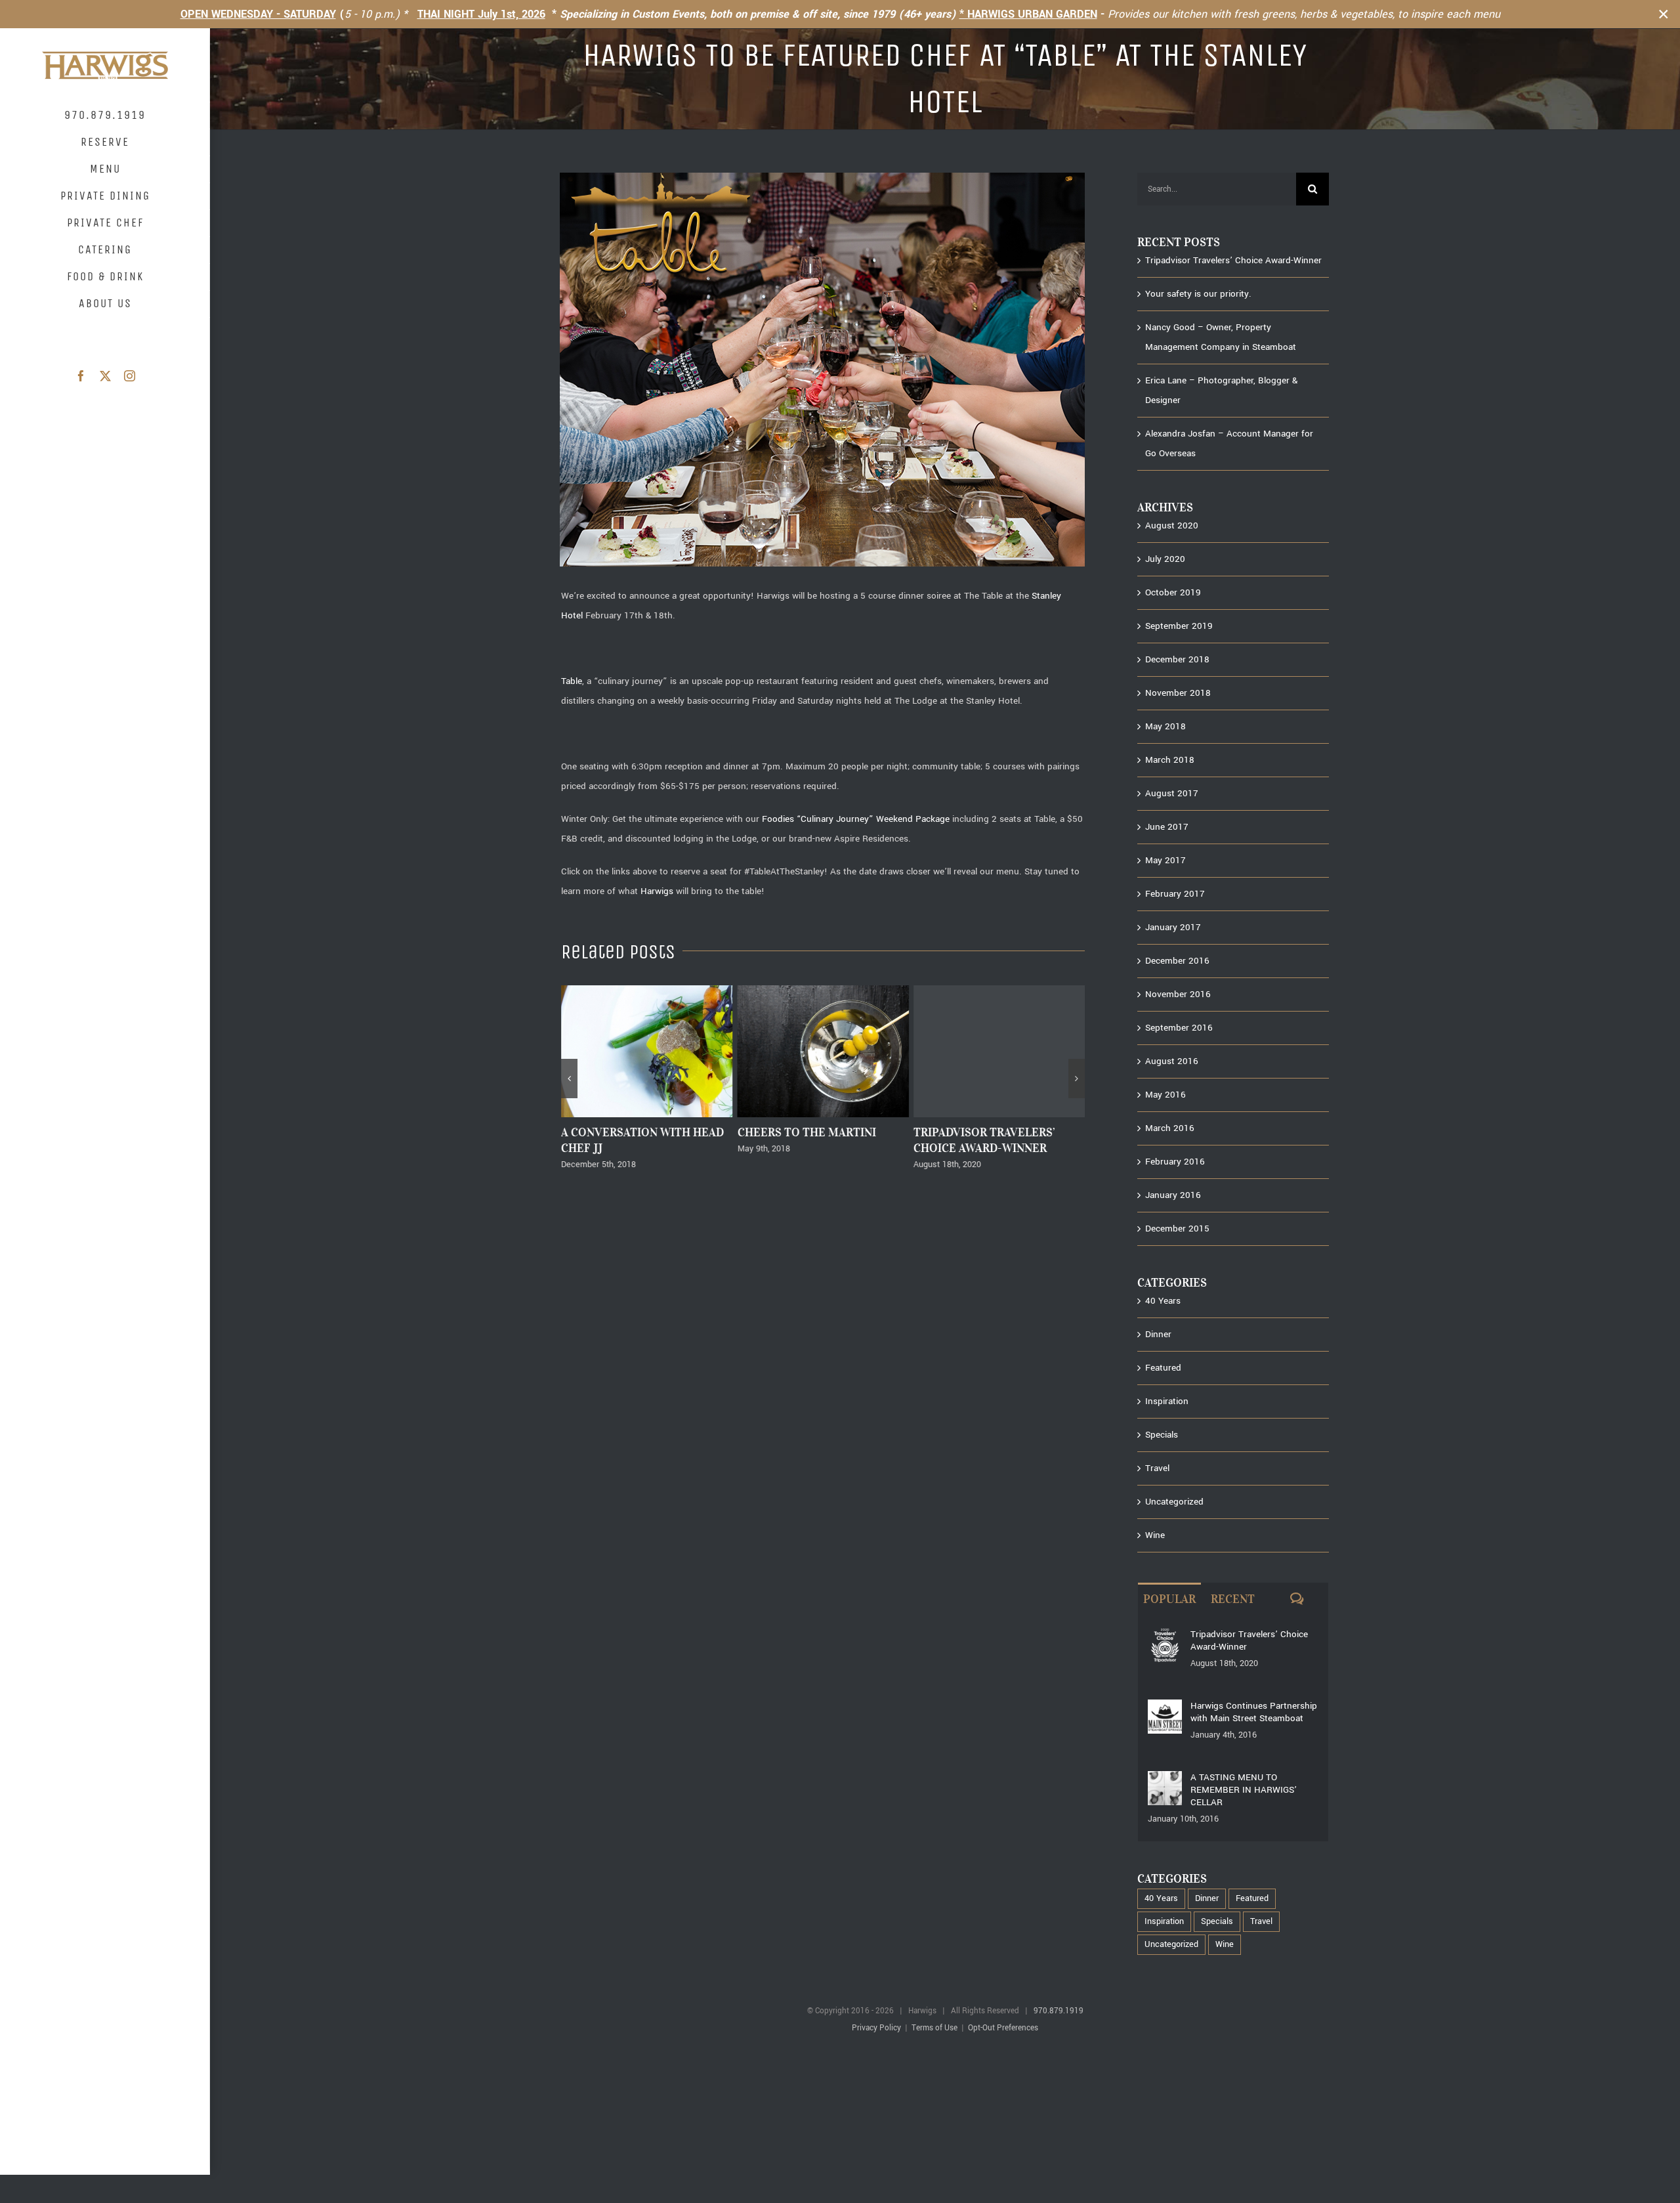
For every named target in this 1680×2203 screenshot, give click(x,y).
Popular (1169, 1599)
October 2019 (1173, 592)
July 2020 (1165, 559)
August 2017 (1172, 793)
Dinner (1158, 1334)
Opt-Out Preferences (1003, 2028)
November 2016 (1178, 994)
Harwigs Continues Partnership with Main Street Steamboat (1254, 1712)
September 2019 (1179, 626)
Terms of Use (934, 2028)
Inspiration (1167, 1401)
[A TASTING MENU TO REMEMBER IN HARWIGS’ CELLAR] (1165, 1781)
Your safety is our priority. (1198, 294)
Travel (1157, 1468)
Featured (1163, 1368)
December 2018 (1177, 659)
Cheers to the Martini (806, 1132)
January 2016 (1173, 1195)
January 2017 (1173, 927)
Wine (1155, 1535)
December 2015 (1177, 1229)
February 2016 (1175, 1162)
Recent (1233, 1599)
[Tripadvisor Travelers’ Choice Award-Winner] (999, 992)
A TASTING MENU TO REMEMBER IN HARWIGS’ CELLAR (1244, 1790)
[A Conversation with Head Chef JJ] (647, 992)
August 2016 (1172, 1061)
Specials (1162, 1435)
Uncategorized (1174, 1502)
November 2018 (1178, 693)
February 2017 (1175, 894)
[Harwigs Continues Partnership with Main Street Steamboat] (1165, 1709)
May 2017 (1165, 860)
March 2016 (1170, 1128)
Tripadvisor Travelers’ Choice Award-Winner (984, 1140)
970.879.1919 (1059, 2011)
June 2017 (1167, 827)
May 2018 (1165, 726)
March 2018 (1170, 760)
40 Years (1163, 1301)
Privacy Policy (876, 2028)
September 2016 (1179, 1028)
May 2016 (1165, 1095)
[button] (569, 1079)
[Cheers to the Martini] (823, 992)
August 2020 (1172, 525)
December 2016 (1177, 961)
